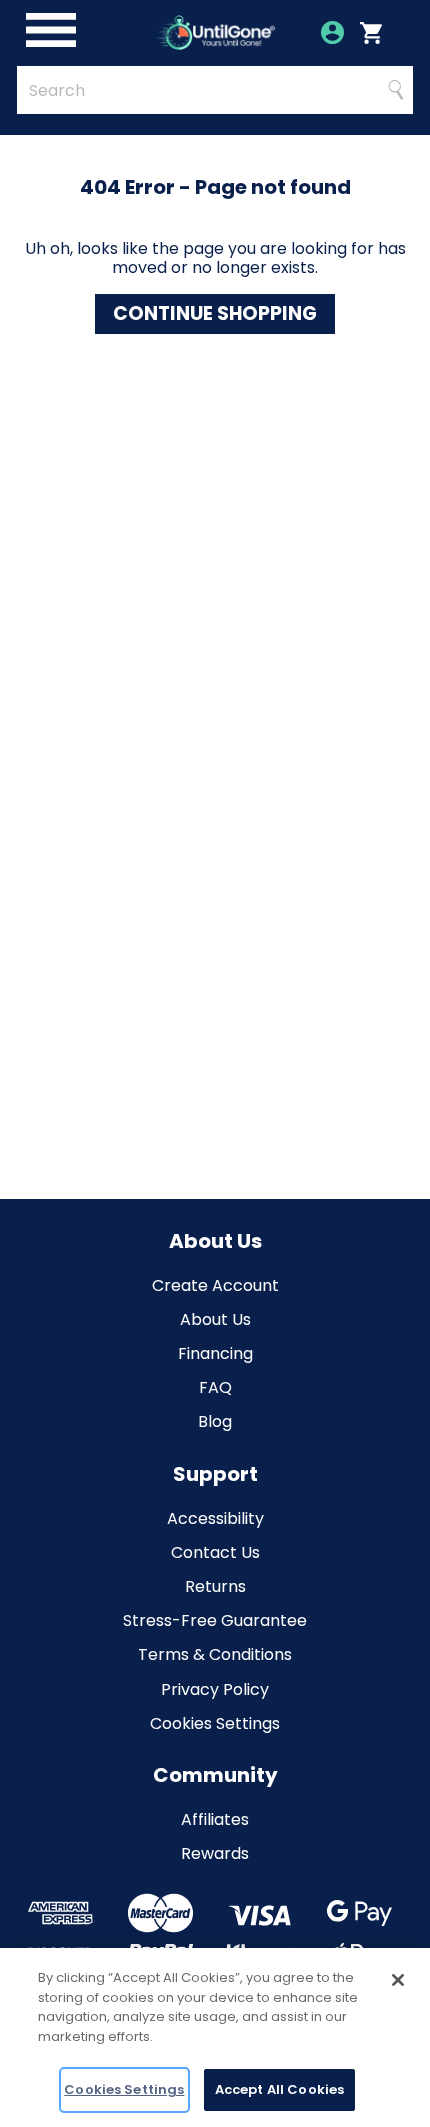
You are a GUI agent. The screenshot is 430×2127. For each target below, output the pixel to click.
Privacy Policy (215, 1689)
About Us (215, 1319)
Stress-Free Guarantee (215, 1620)
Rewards (215, 1853)
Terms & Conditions (215, 1654)
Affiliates (215, 1819)
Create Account (215, 1285)
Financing (215, 1353)
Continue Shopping (215, 313)
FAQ (215, 1387)
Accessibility (215, 1518)
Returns (215, 1586)
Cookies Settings (215, 1723)
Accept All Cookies (279, 2089)
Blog (215, 1421)
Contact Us (215, 1552)
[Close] (398, 1980)
